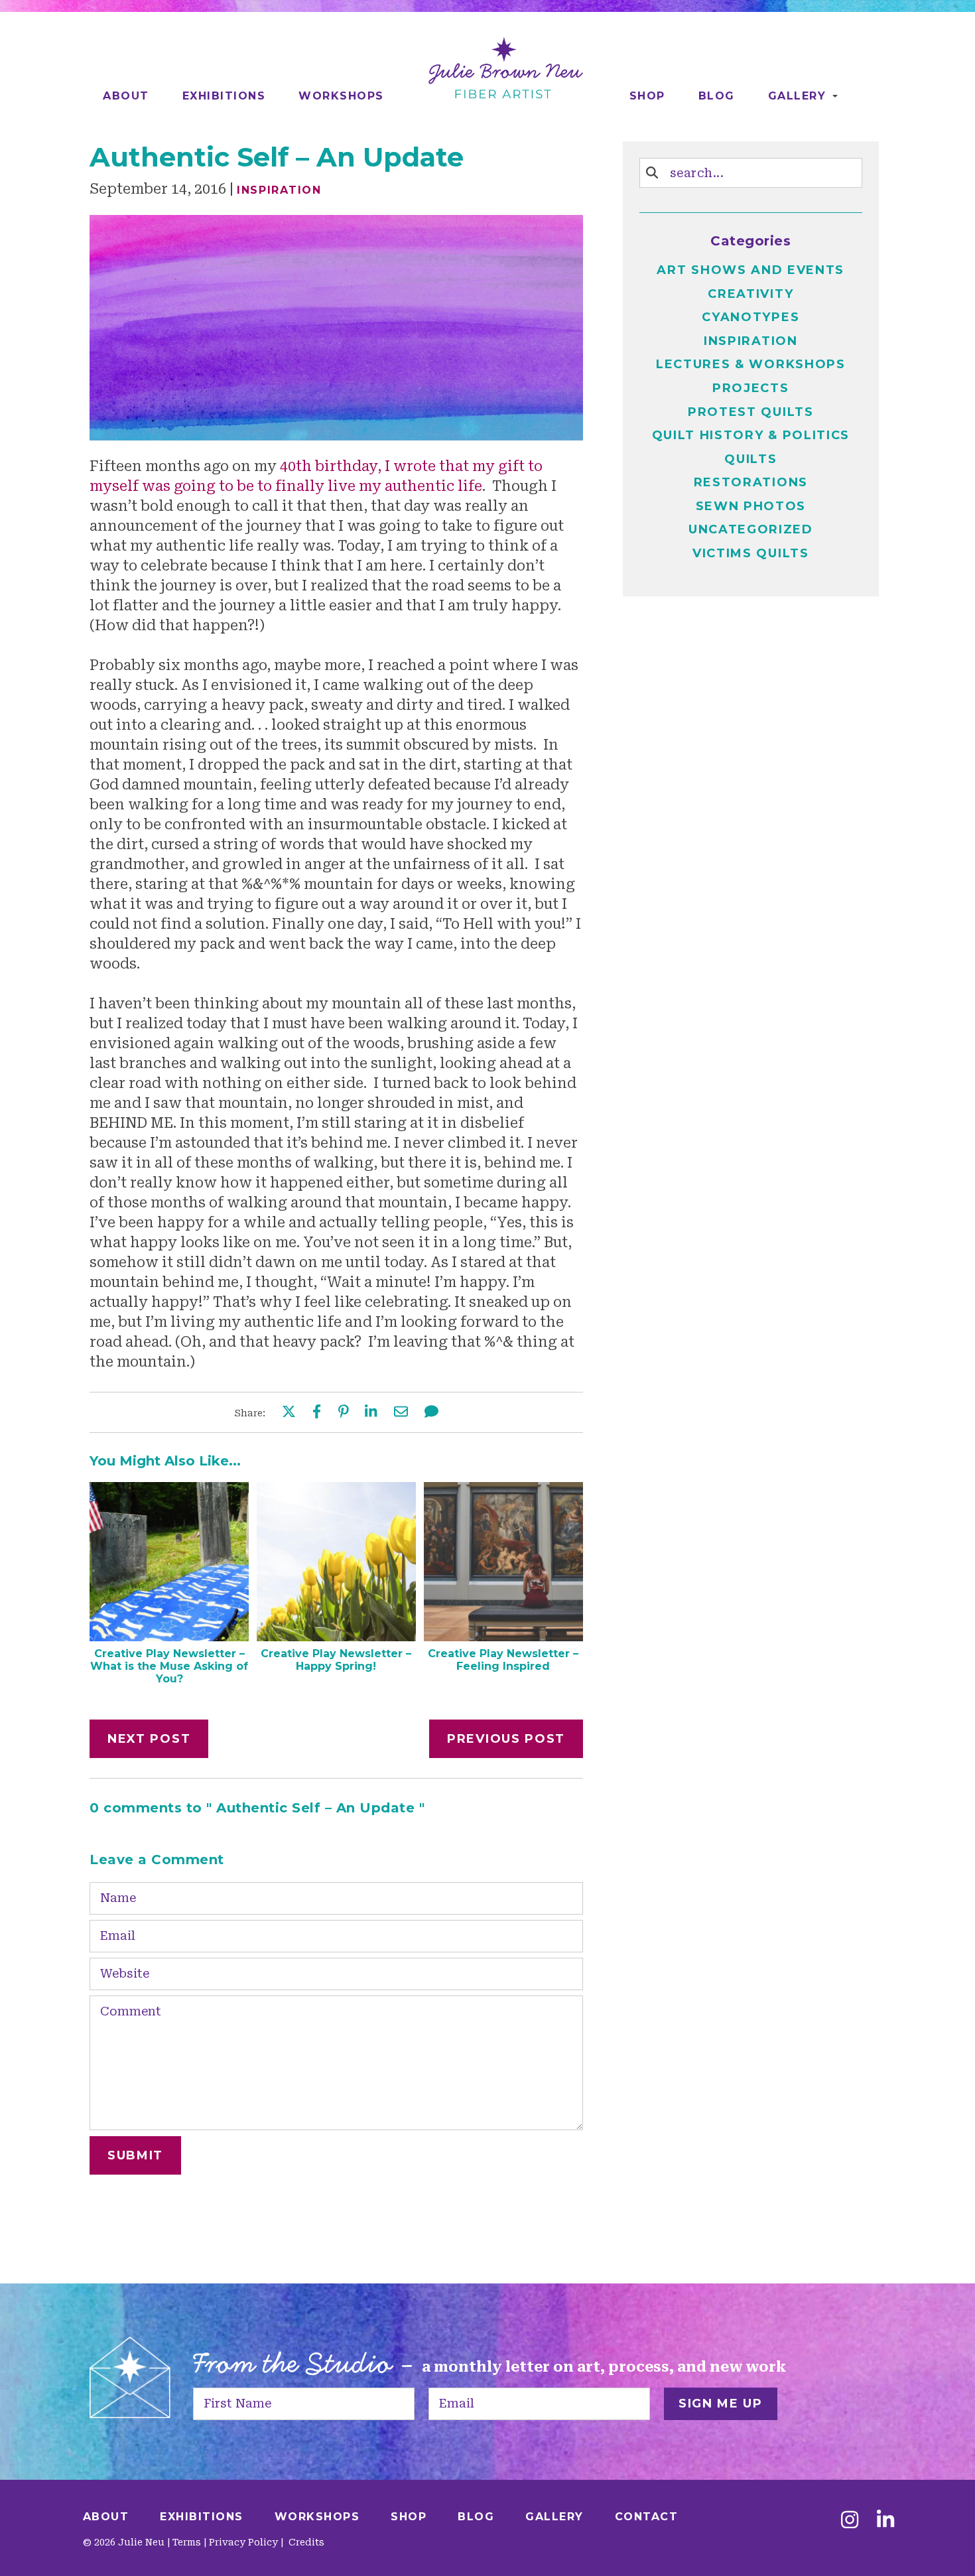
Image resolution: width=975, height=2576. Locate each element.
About (126, 96)
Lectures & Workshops (751, 364)
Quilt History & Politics (751, 435)
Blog (717, 96)
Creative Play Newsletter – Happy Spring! (336, 1660)
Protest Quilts (751, 412)
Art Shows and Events (750, 270)
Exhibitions (224, 96)
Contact (647, 2517)
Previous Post (506, 1739)
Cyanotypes (750, 317)
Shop (647, 96)
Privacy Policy (243, 2542)
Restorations (751, 482)
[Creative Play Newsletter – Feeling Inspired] (503, 1637)
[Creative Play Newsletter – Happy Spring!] (336, 1637)
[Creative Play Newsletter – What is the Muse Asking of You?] (169, 1637)
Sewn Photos (751, 506)
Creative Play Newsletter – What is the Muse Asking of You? (169, 1666)
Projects (751, 388)
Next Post (149, 1739)
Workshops (341, 96)
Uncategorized (751, 529)
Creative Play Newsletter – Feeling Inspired (503, 1660)
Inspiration (279, 190)
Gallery (797, 96)
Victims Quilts (751, 553)
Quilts (750, 459)
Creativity (750, 294)
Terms (187, 2542)
